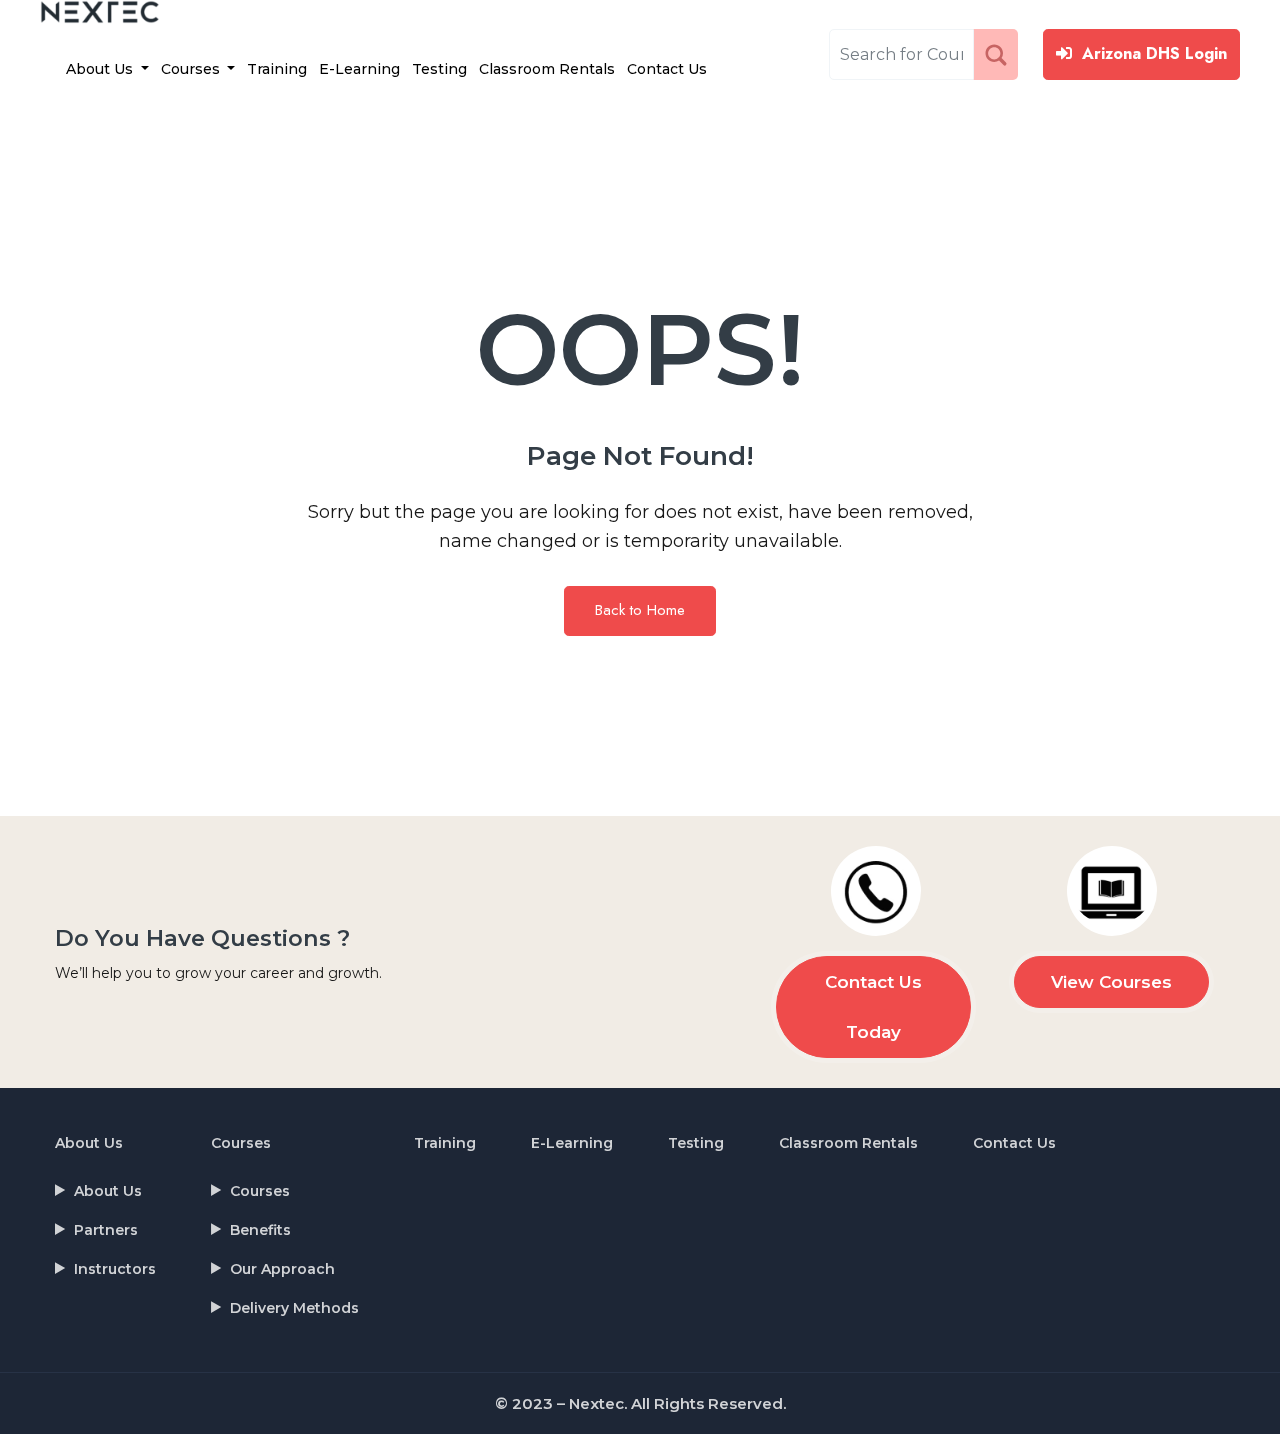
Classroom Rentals (547, 69)
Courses (192, 69)
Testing (439, 69)
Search (1000, 53)
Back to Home (640, 610)
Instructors (115, 1269)
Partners (106, 1230)
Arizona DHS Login (1154, 53)
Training (277, 69)
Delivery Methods (294, 1308)
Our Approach (282, 1269)
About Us (101, 69)
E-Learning (359, 69)
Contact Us (667, 69)
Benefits (260, 1230)
